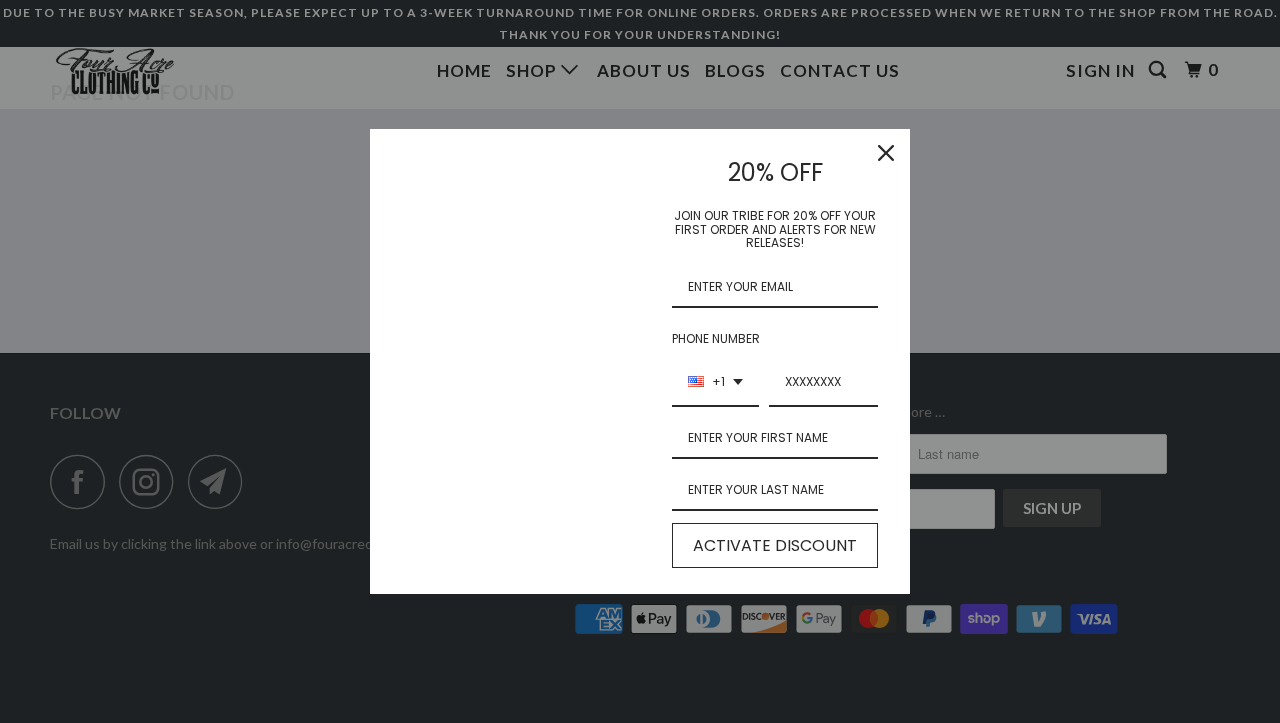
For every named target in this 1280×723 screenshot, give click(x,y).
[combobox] (715, 383)
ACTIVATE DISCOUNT (775, 545)
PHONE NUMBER (716, 338)
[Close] (886, 153)
